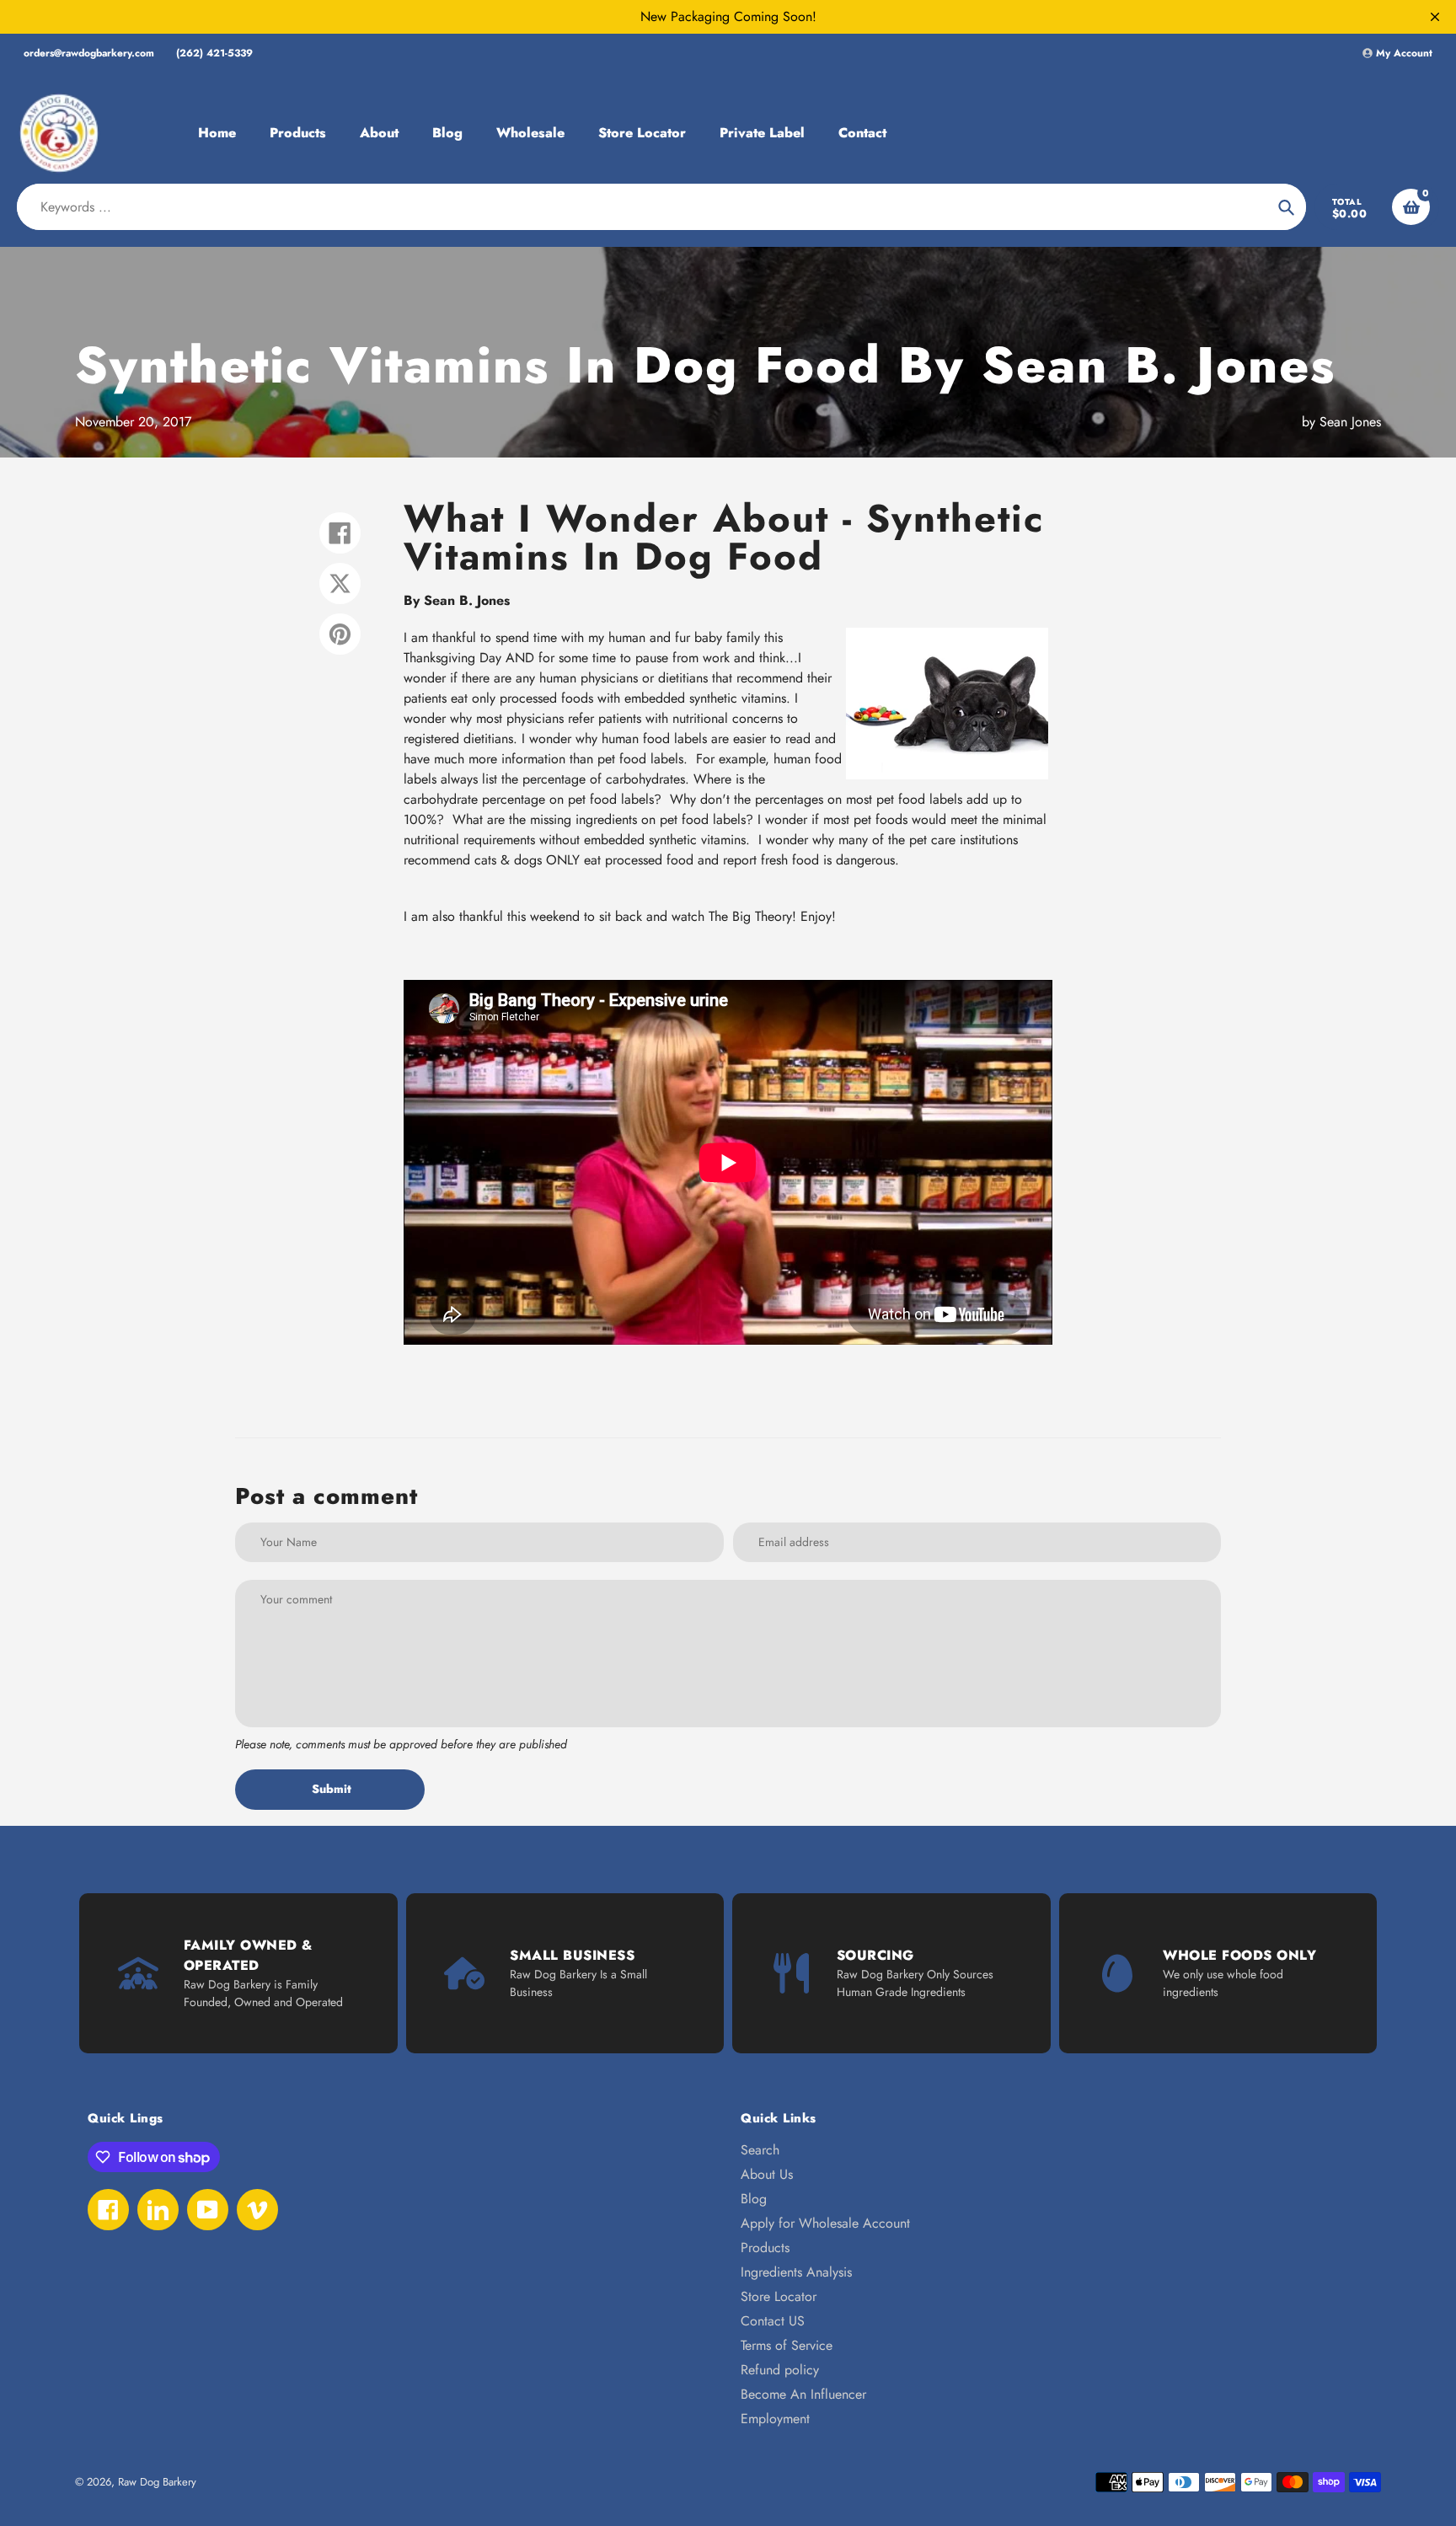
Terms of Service (787, 2345)
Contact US (773, 2321)
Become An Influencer (803, 2394)
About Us (767, 2174)
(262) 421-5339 (214, 53)
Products (765, 2248)
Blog (754, 2199)
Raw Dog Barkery (157, 2482)
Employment (775, 2419)
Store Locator (779, 2296)
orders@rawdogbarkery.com (89, 53)
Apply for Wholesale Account (825, 2223)
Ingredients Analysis (796, 2272)
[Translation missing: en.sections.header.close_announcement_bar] (1435, 17)
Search (760, 2150)
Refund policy (780, 2370)
